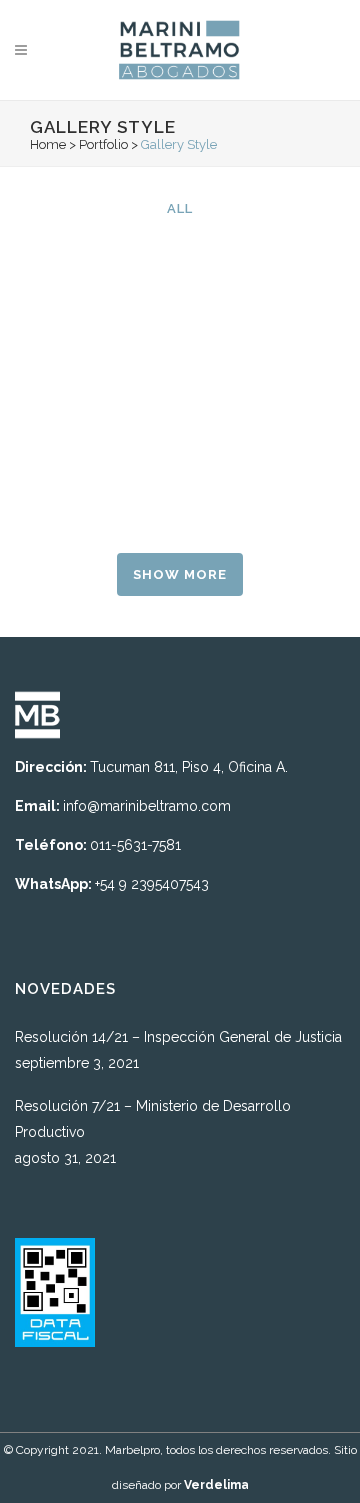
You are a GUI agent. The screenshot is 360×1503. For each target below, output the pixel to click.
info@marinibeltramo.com (147, 806)
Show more (180, 574)
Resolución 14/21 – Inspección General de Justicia (178, 1037)
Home (48, 144)
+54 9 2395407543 (152, 884)
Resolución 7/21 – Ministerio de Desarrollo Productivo (153, 1119)
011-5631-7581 (135, 845)
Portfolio (103, 144)
